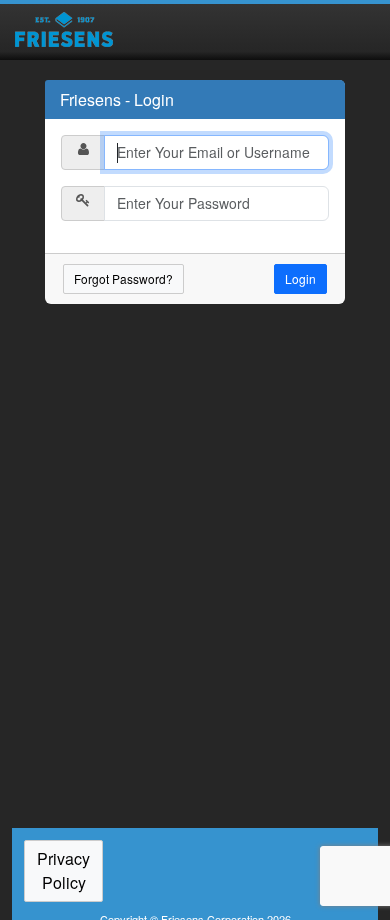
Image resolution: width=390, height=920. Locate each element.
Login (300, 278)
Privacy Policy (63, 870)
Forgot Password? (123, 278)
